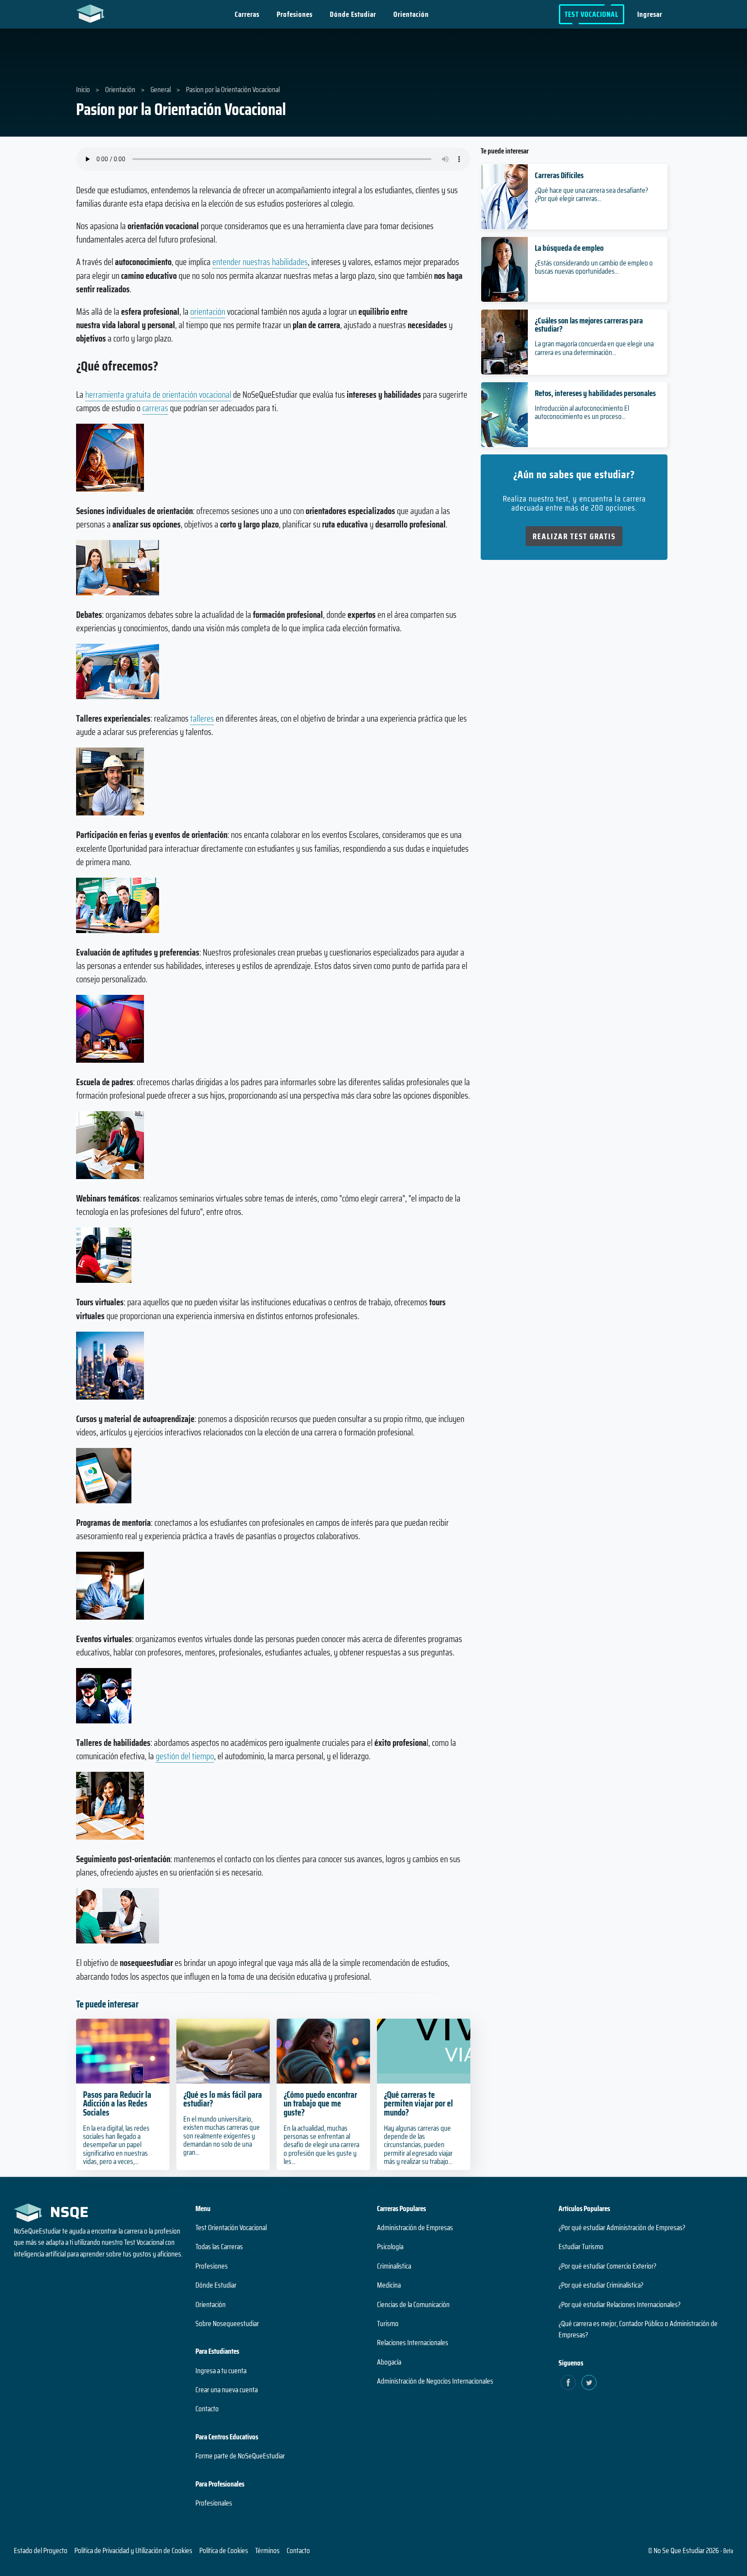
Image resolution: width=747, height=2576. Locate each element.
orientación (208, 312)
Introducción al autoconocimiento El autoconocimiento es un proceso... (582, 412)
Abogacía (389, 2362)
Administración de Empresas (415, 2228)
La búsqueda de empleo (569, 248)
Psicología (390, 2247)
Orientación (411, 14)
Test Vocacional (592, 14)
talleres (202, 718)
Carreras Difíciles (559, 175)
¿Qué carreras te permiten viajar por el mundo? (418, 2104)
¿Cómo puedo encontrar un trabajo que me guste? (320, 2104)
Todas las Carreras (219, 2247)
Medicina (389, 2285)
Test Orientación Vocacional (231, 2228)
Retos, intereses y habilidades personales (595, 393)
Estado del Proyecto (41, 2550)
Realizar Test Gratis (574, 536)
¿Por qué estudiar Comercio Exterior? (607, 2266)
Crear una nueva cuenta (227, 2390)
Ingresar (650, 14)
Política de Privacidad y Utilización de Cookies (133, 2550)
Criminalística (394, 2266)
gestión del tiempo (185, 1756)
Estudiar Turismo (581, 2247)
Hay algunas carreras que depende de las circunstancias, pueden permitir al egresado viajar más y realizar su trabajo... (418, 2145)
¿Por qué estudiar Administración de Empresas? (622, 2228)
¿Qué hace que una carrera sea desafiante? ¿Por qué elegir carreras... (591, 194)
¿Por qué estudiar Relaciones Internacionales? (619, 2304)
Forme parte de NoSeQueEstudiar (240, 2456)
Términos (267, 2550)
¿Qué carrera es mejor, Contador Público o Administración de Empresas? (638, 2329)
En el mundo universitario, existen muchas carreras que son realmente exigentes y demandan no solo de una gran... (222, 2136)
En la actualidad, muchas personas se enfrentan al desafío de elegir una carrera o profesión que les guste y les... (321, 2145)
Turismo (388, 2324)
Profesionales (214, 2503)
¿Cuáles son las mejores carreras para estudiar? (589, 324)
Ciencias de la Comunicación (413, 2304)
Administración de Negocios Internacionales (435, 2381)
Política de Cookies (224, 2550)
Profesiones (295, 14)
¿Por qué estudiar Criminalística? (601, 2285)
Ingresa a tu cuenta (221, 2371)
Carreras (247, 14)
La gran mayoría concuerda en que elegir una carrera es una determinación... (594, 348)
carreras (155, 408)
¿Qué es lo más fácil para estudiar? (223, 2099)
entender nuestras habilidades (260, 262)
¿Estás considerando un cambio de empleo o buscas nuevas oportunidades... (594, 267)
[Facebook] (568, 2383)
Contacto (207, 2409)
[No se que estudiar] (92, 13)
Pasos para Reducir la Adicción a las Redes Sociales (117, 2104)
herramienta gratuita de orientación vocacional (158, 395)
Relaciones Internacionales (413, 2343)
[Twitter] (589, 2383)
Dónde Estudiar (353, 14)
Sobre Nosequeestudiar (227, 2324)
